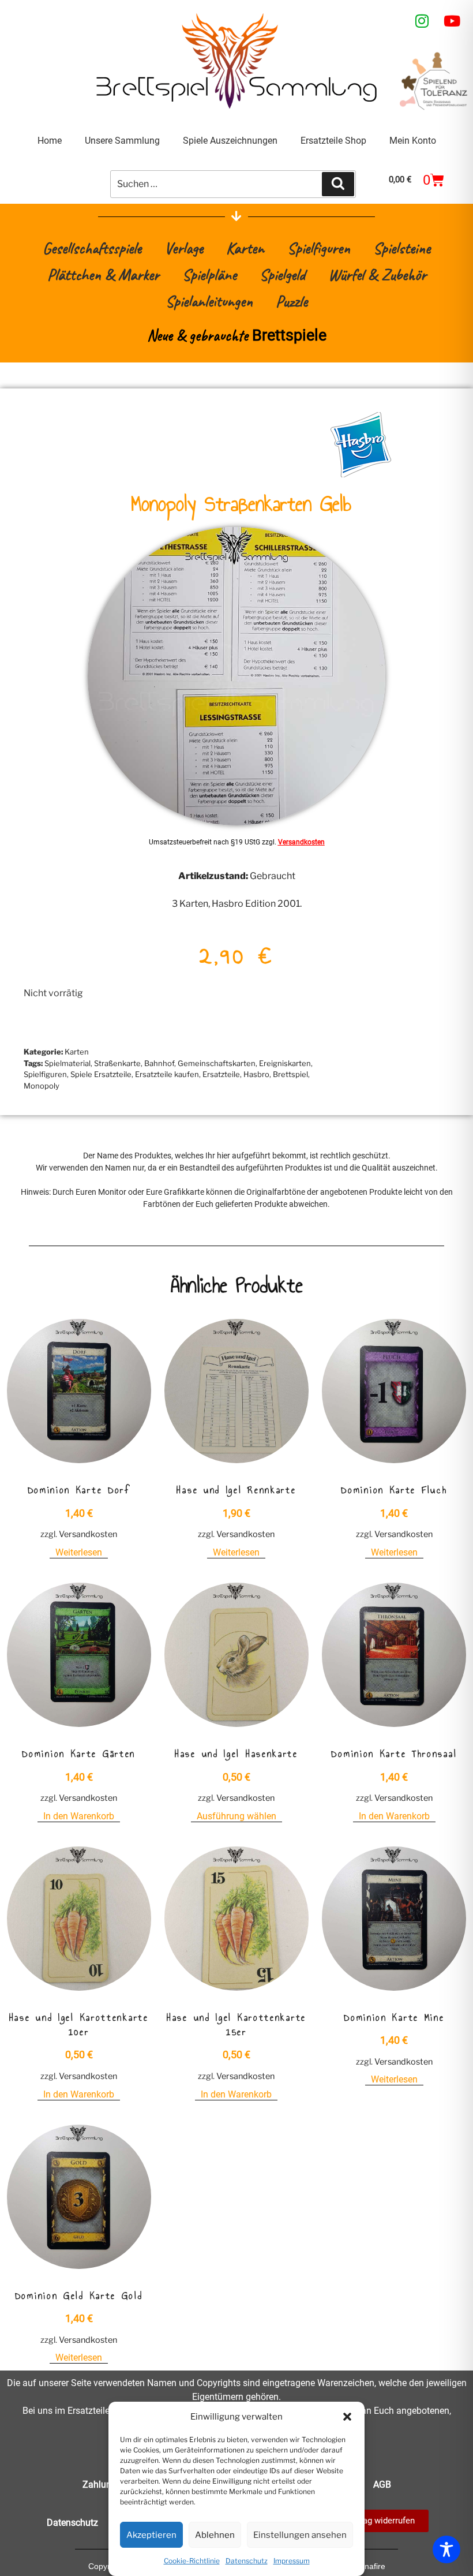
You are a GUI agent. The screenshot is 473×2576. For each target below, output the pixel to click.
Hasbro (256, 1074)
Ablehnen (215, 2535)
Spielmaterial (67, 1063)
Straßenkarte (117, 1063)
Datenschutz (247, 2561)
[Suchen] (338, 184)
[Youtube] (452, 21)
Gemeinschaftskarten (217, 1063)
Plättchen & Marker (103, 274)
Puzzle (292, 301)
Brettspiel (290, 1074)
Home (50, 141)
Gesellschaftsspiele (92, 248)
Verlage (184, 248)
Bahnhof (159, 1063)
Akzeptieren (151, 2535)
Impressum (292, 2561)
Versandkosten (301, 842)
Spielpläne (209, 274)
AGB (382, 2485)
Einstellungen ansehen (300, 2535)
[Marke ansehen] (361, 474)
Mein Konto (413, 141)
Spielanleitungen (209, 301)
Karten (245, 248)
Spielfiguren (319, 248)
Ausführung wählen (236, 1816)
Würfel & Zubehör (377, 274)
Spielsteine (402, 248)
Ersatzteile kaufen (167, 1074)
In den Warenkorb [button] (79, 1816)
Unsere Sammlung (122, 141)
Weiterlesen (79, 1552)
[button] (347, 2417)
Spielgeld (282, 274)
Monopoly (42, 1086)
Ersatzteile (221, 1074)
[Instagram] (422, 21)
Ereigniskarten (285, 1063)
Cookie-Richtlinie (192, 2561)
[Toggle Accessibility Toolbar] (446, 2549)
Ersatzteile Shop (333, 141)
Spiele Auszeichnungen (230, 141)
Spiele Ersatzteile (101, 1074)
